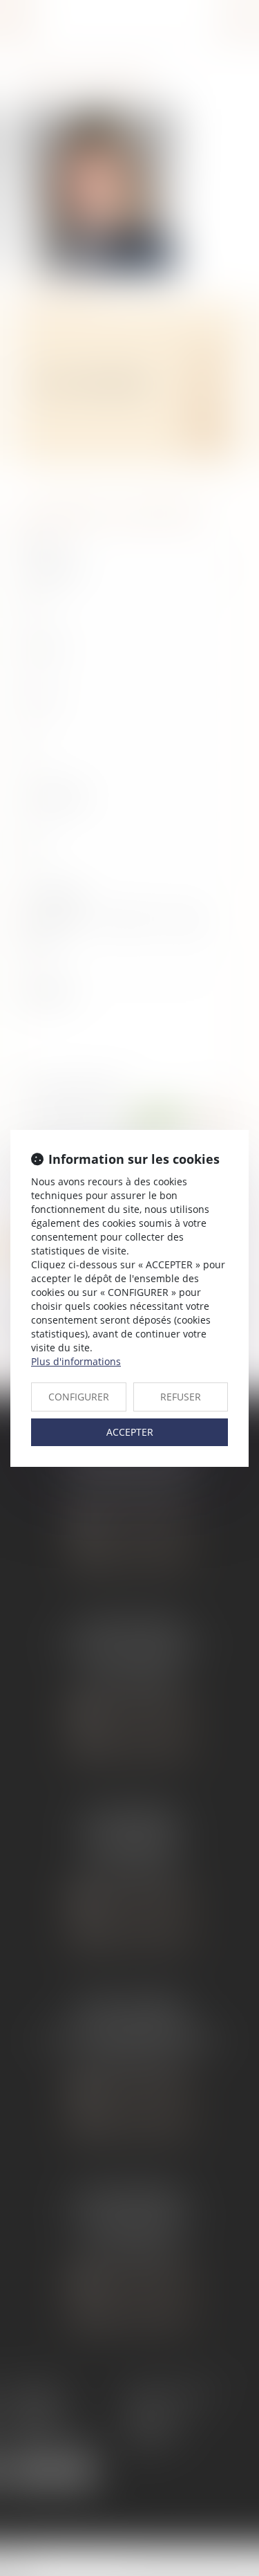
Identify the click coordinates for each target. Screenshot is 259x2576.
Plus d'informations (76, 1361)
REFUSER (181, 1397)
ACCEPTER (130, 1432)
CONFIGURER (79, 1397)
